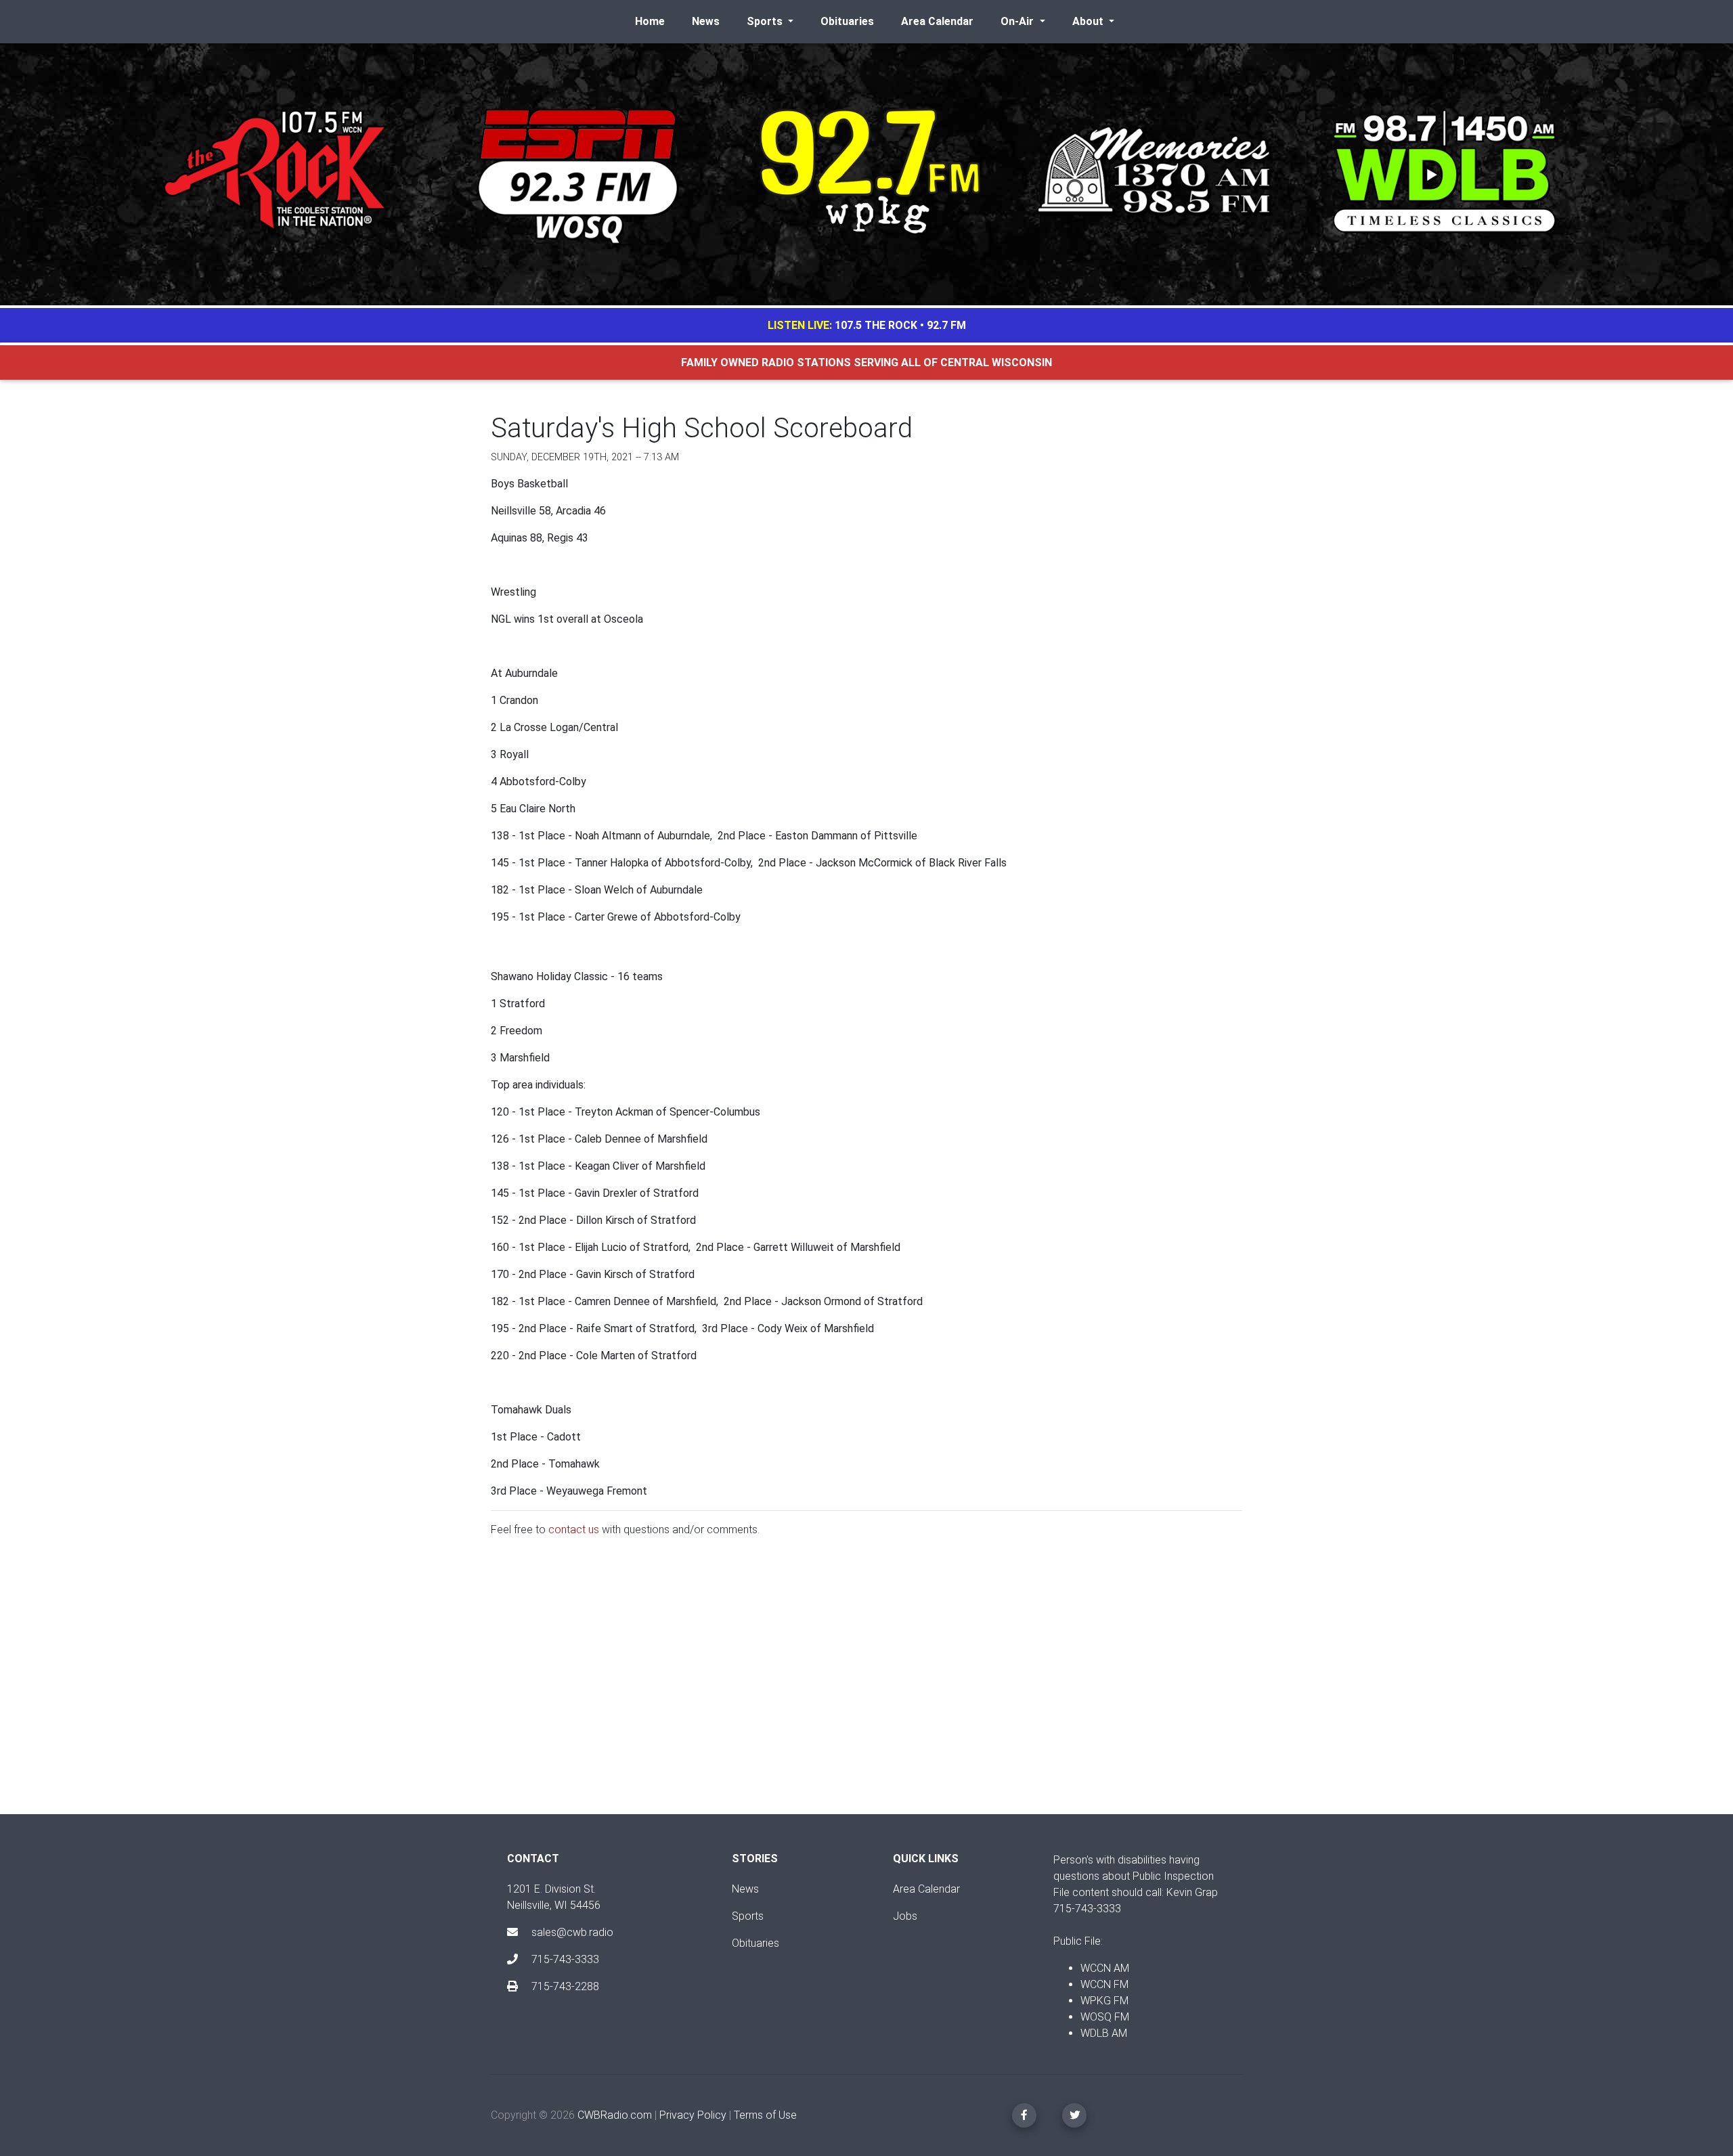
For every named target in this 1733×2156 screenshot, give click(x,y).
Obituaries (847, 21)
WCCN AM (1105, 1968)
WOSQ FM (1105, 2017)
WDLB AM (1104, 2033)
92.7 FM (946, 325)
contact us (574, 1530)
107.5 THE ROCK (876, 325)
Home (650, 21)
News (706, 21)
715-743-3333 (564, 1959)
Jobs (905, 1916)
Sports (748, 1916)
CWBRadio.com (615, 2115)
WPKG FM (1104, 2001)
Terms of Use (765, 2115)
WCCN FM (1104, 1984)
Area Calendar (937, 21)
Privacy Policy (693, 2115)
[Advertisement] (866, 1687)
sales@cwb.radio (572, 1932)
